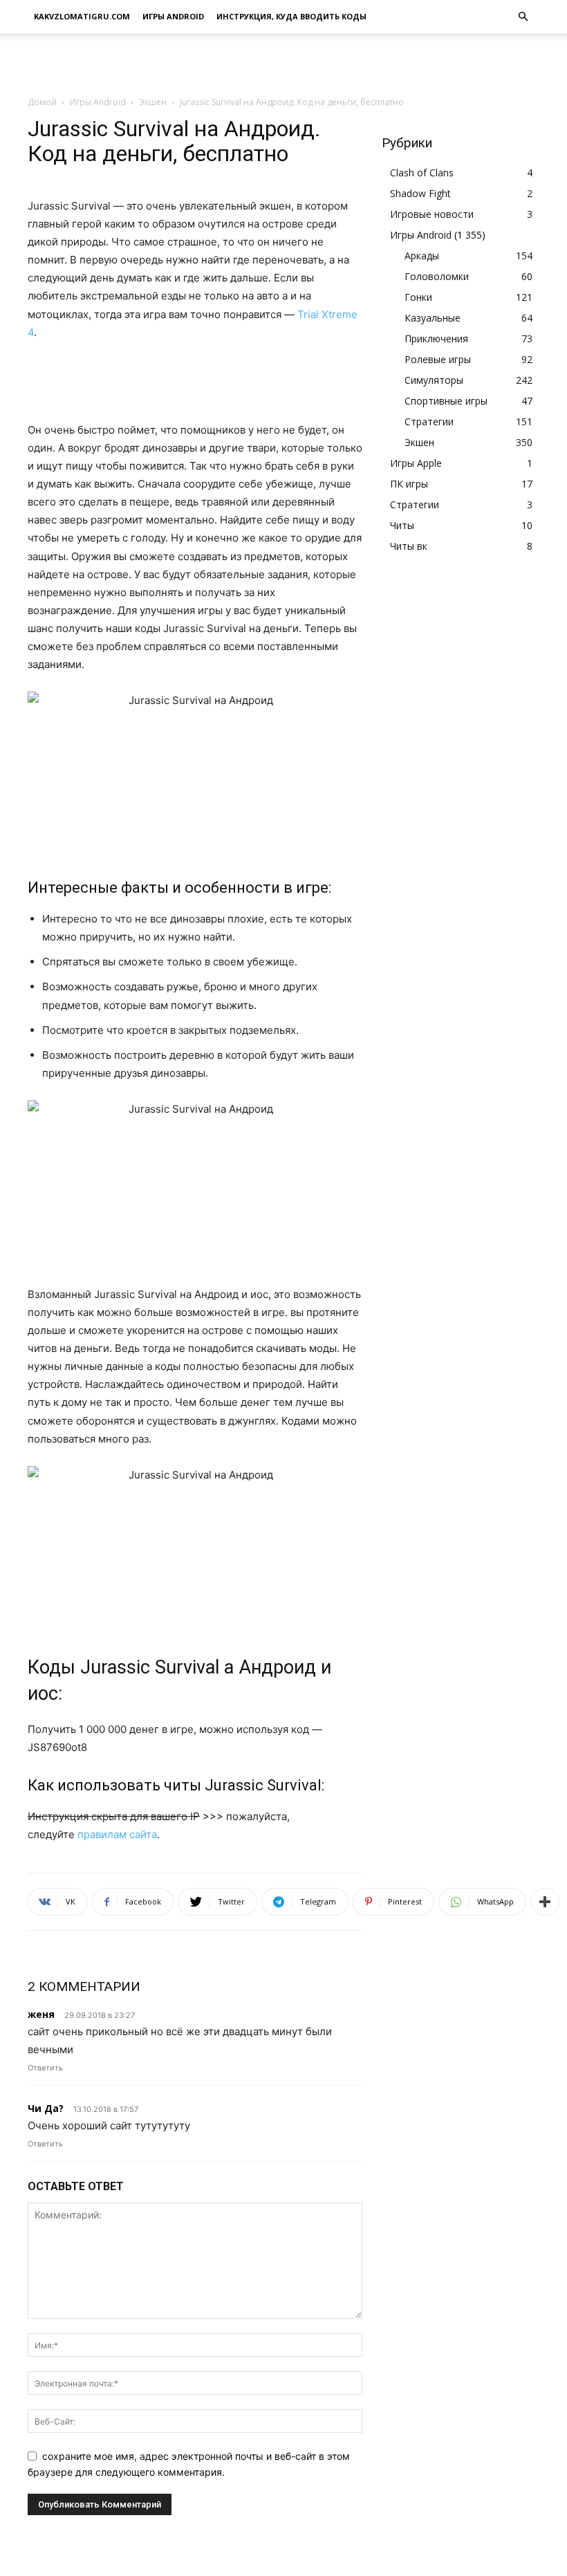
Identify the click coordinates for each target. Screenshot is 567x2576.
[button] (523, 17)
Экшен (153, 102)
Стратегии (429, 421)
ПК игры (409, 484)
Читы (402, 525)
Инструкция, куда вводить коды (291, 16)
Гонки (418, 297)
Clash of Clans (422, 173)
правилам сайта (117, 1834)
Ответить (45, 2068)
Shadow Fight (420, 193)
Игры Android (173, 16)
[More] (545, 1902)
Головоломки (437, 276)
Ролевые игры (438, 359)
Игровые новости (432, 214)
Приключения (436, 339)
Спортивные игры (446, 401)
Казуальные (433, 318)
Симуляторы (434, 380)
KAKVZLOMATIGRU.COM (82, 16)
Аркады (422, 256)
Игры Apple (416, 463)
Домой (42, 102)
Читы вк (409, 546)
